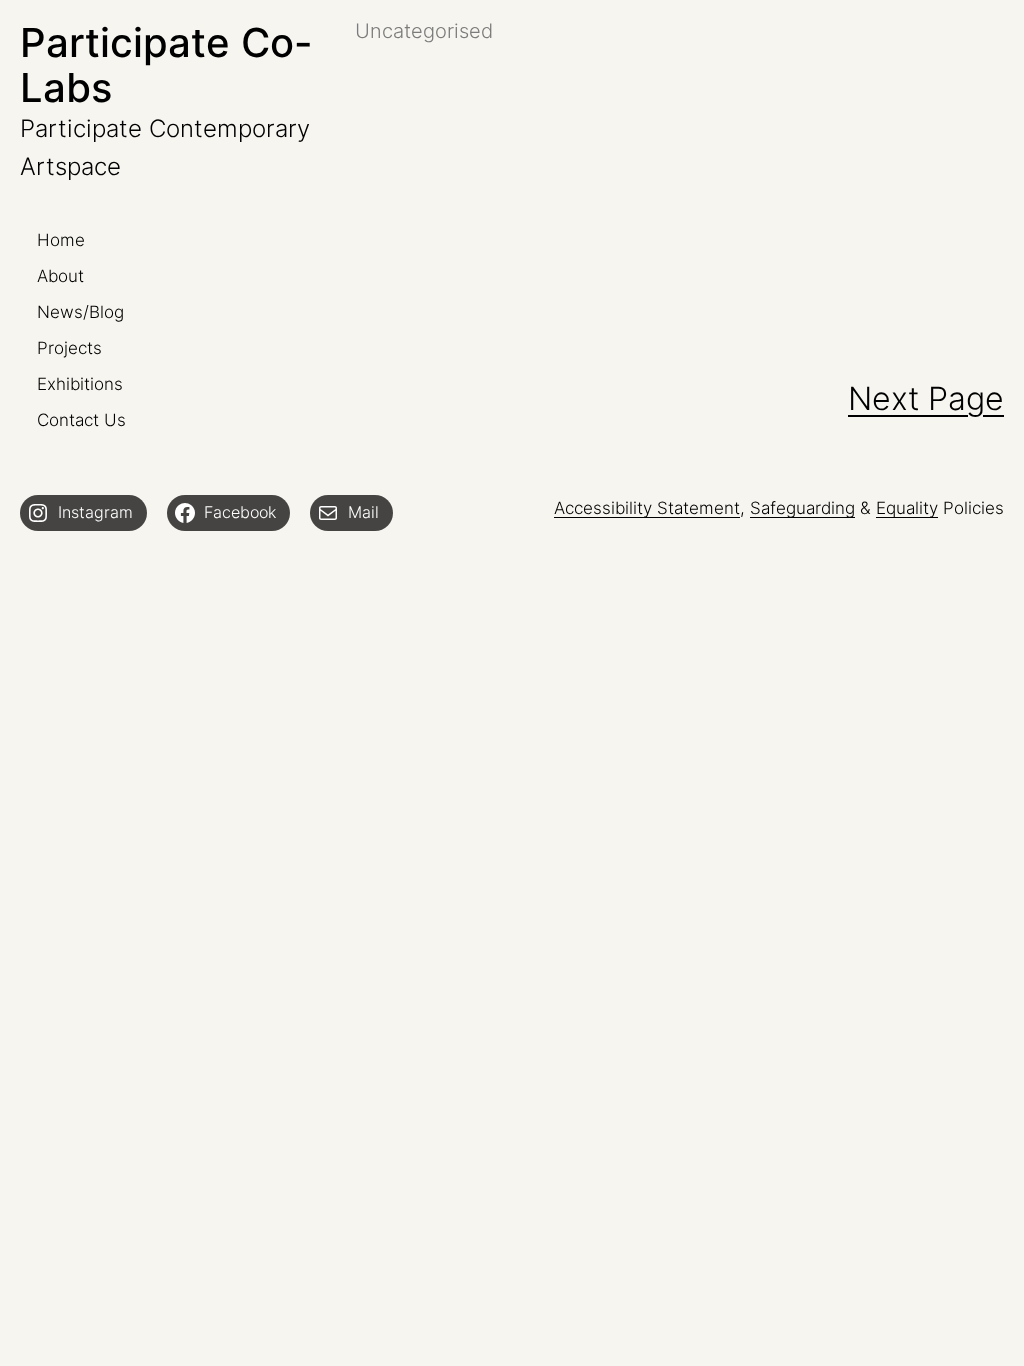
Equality (907, 508)
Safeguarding (802, 508)
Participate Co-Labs (166, 65)
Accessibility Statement (647, 508)
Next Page (926, 398)
